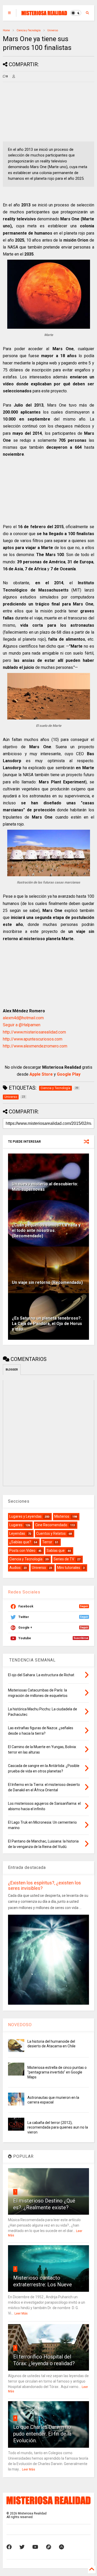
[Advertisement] (31, 112)
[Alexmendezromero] (49, 2547)
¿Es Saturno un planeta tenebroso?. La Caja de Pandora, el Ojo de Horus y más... (47, 1324)
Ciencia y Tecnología (29, 30)
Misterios (62, 1516)
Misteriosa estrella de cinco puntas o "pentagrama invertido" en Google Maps (57, 2072)
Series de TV (64, 1559)
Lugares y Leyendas (25, 1516)
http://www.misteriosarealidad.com (34, 1032)
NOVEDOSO (20, 2025)
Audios (15, 1568)
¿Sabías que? (20, 1542)
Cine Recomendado (51, 1525)
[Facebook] (9, 2547)
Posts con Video (22, 1551)
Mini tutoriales (69, 1568)
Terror (47, 1542)
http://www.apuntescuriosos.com (33, 1039)
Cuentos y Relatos (51, 1533)
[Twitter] (22, 2547)
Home (6, 30)
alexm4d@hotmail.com (23, 1018)
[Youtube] (35, 2547)
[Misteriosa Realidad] (44, 13)
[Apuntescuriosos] (61, 2547)
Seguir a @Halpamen (22, 1025)
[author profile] (14, 77)
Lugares (16, 1525)
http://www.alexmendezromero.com (35, 1046)
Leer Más (21, 2313)
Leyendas (17, 1533)
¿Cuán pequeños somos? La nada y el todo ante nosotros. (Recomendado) (46, 1230)
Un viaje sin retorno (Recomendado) (47, 1282)
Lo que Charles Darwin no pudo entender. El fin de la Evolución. (42, 2434)
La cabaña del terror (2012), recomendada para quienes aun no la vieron (58, 2127)
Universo (53, 30)
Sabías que (56, 1551)
